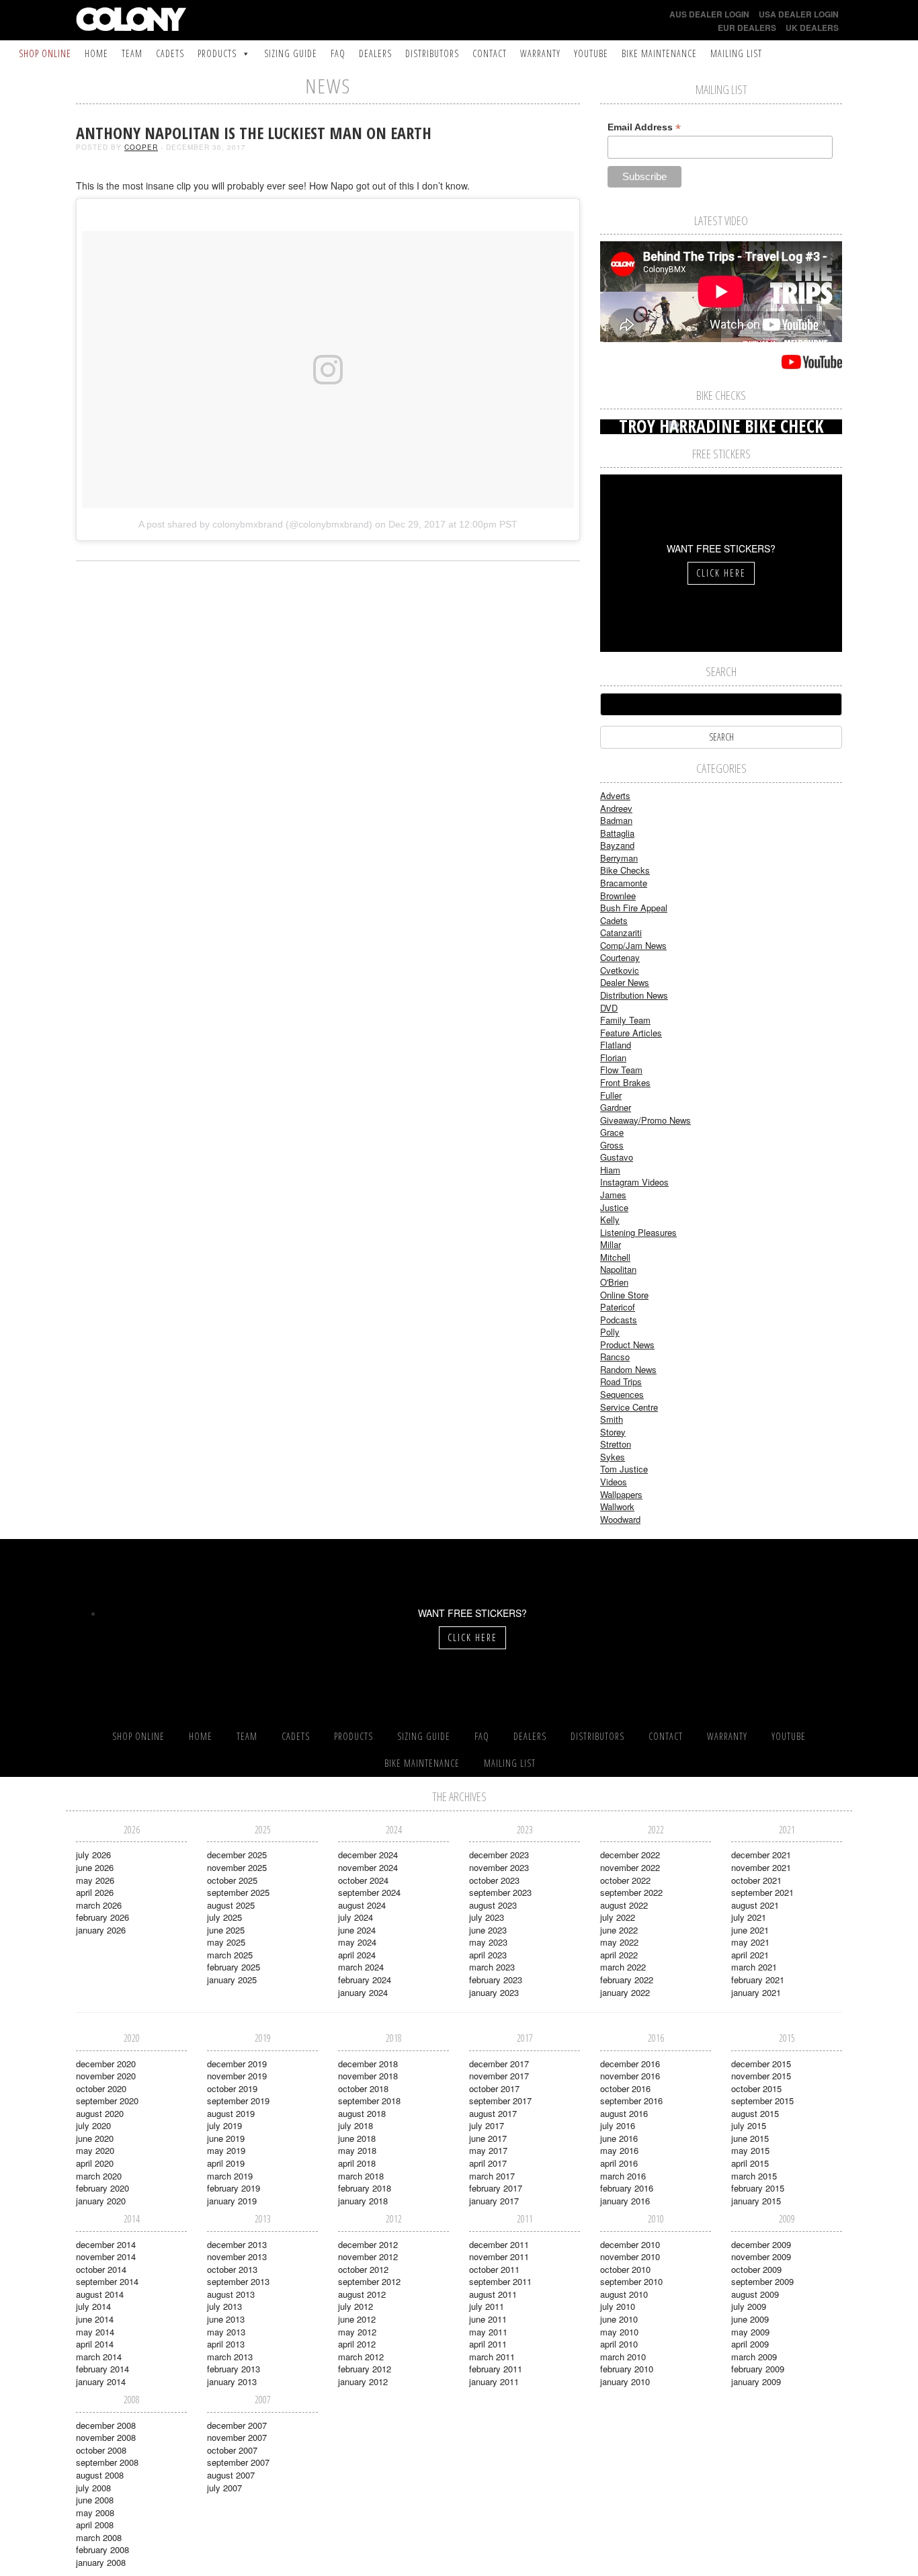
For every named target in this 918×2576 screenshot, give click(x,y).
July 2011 (487, 2306)
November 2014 (106, 2256)
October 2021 (756, 1880)
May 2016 (619, 2150)
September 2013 (238, 2281)
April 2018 (357, 2163)
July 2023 (487, 1917)
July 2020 (93, 2125)
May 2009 (750, 2332)
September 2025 (238, 1892)
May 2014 (95, 2332)
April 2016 (619, 2163)
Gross (612, 1145)
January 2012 (363, 2381)
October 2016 (625, 2088)
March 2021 (754, 1967)
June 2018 (357, 2138)
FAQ (338, 53)
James (613, 1195)
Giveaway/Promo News (645, 1120)
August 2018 (362, 2113)
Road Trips (621, 1381)
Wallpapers (621, 1494)
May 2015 (750, 2150)
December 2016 (630, 2064)
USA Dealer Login (799, 14)
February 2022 (627, 1980)
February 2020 (102, 2188)
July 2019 (224, 2125)
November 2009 (761, 2256)
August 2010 (624, 2294)
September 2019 (238, 2101)
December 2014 (106, 2244)
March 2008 (99, 2537)
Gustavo (617, 1157)
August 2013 (231, 2294)
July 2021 (749, 1917)
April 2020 (95, 2163)
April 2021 (750, 1955)
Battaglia (617, 833)
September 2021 (762, 1892)
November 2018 (368, 2076)
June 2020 (95, 2138)
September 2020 (107, 2101)
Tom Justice (624, 1469)
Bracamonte (624, 883)
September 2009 (762, 2281)
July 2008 (93, 2488)
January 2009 (756, 2381)
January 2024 (363, 1992)
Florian (613, 1057)
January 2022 (625, 1992)
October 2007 (232, 2450)
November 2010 (630, 2256)
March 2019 (230, 2176)
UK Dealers (812, 28)
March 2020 (99, 2176)
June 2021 (750, 1930)
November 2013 (237, 2256)
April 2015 (750, 2163)
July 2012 (356, 2306)
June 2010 (619, 2319)
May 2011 (488, 2332)
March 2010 (623, 2357)
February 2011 (496, 2369)
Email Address (644, 127)
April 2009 (750, 2344)
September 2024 (369, 1892)
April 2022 (619, 1955)
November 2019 (237, 2076)
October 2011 (494, 2269)
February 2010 (627, 2369)
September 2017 (500, 2101)
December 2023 (499, 1855)
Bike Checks (625, 870)
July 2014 (93, 2306)
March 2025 (230, 1955)
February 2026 (102, 1917)
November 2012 (368, 2256)
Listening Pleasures (638, 1232)
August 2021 (755, 1905)
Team (132, 53)
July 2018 (356, 2125)
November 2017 (499, 2076)
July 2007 (224, 2488)
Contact (490, 53)
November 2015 (761, 2076)
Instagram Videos (634, 1182)
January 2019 (232, 2201)
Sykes (613, 1457)
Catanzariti (621, 932)
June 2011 (488, 2319)
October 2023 (494, 1880)
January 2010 (625, 2381)
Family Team (625, 1020)
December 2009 (761, 2244)
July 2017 (487, 2125)
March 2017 (492, 2176)
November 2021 (761, 1867)
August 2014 (100, 2294)
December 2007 (237, 2425)
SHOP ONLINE (45, 53)
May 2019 (226, 2150)
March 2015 (754, 2176)
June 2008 (95, 2500)
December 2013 (237, 2244)
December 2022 (630, 1855)
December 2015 (761, 2064)
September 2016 (631, 2101)
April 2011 (488, 2344)
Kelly (610, 1219)
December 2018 (368, 2064)
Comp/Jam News (633, 945)
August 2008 (100, 2475)
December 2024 (368, 1855)
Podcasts (619, 1320)
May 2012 (357, 2332)
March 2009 (754, 2357)
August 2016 (624, 2113)
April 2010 (619, 2344)
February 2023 (496, 1980)
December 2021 (761, 1855)
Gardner (616, 1107)
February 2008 (102, 2549)
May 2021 (750, 1942)
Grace (612, 1132)
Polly (610, 1332)
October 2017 (494, 2088)
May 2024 (357, 1942)
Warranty (540, 53)
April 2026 (95, 1892)
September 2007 (238, 2462)
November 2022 (630, 1867)
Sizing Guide (291, 53)
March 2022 (623, 1967)
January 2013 (232, 2381)
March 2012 (361, 2357)
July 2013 (224, 2306)
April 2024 (357, 1955)
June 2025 (226, 1930)
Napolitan (618, 1269)
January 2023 (494, 1992)
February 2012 (365, 2369)
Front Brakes (625, 1082)
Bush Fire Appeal (634, 908)
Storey (613, 1432)
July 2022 (618, 1917)
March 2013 (230, 2357)
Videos (614, 1482)
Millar (611, 1244)
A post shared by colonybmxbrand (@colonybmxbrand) (255, 524)
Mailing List (736, 53)
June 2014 (95, 2319)
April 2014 (95, 2344)
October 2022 (625, 1880)
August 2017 (493, 2113)
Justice (614, 1207)
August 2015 (755, 2113)
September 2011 (500, 2281)
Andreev (616, 808)
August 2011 (493, 2294)
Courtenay (620, 957)
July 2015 (749, 2125)
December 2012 (368, 2244)
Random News (628, 1369)
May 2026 (95, 1880)
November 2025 (237, 1867)
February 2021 (758, 1980)
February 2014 (102, 2369)
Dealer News (625, 982)
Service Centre (629, 1407)
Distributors (432, 53)
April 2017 (488, 2163)
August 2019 (231, 2113)
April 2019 (226, 2163)
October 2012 (363, 2269)
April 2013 (226, 2344)
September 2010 (631, 2281)
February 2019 (234, 2188)
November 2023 (499, 1867)
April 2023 (488, 1955)
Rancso (615, 1357)
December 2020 (106, 2064)
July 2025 (224, 1917)
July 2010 (618, 2306)
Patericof (618, 1307)
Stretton (616, 1444)
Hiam (610, 1170)
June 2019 (226, 2138)
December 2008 (106, 2425)
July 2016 (618, 2125)
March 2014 (99, 2357)
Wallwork (617, 1506)
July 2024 (356, 1917)
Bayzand (617, 845)
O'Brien (614, 1282)
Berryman (619, 858)
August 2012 (362, 2294)
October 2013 (232, 2269)
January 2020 (101, 2201)
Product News (627, 1344)
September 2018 (369, 2101)
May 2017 (488, 2150)
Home (96, 53)
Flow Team (621, 1070)
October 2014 (101, 2269)
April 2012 (357, 2344)
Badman (616, 820)
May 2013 (226, 2332)
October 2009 (756, 2269)
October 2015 (756, 2088)
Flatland (616, 1045)
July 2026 (93, 1855)
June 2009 (750, 2319)
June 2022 (619, 1930)
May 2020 (95, 2150)
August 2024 (362, 1905)
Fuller (611, 1095)
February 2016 (627, 2188)
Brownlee (618, 896)
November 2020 (106, 2076)
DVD (609, 1008)
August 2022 (624, 1905)
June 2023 (488, 1930)
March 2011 (492, 2357)
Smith (612, 1419)
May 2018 (357, 2150)
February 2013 (234, 2369)
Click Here (721, 573)
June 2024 (357, 1930)
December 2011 (499, 2244)
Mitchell (615, 1257)
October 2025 (232, 1880)
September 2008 (107, 2462)
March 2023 (492, 1967)
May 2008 (95, 2512)
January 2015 (756, 2201)
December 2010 (630, 2244)
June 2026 (95, 1867)
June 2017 (488, 2138)
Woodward (620, 1519)
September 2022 (631, 1892)
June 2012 (357, 2319)
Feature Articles (631, 1033)
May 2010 (619, 2332)
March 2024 (361, 1967)
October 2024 (363, 1880)
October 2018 (363, 2088)
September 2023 (500, 1892)
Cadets (170, 53)
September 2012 (369, 2281)
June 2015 (750, 2138)
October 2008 (101, 2450)
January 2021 (756, 1992)
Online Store (624, 1295)
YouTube (591, 53)
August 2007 (231, 2475)
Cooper (141, 147)
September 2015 (762, 2101)
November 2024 (368, 1867)
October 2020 (101, 2088)
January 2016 (625, 2201)
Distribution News (634, 995)
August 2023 (493, 1905)
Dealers (375, 53)
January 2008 (101, 2562)
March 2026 (99, 1905)
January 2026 (101, 1930)
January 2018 (363, 2201)
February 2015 (758, 2188)
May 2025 (226, 1942)
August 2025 (231, 1905)
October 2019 (232, 2088)
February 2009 (758, 2369)
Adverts (615, 795)
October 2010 (625, 2269)
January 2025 (232, 1980)
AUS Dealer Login (709, 14)
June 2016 (619, 2138)
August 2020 (100, 2113)
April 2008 (95, 2525)
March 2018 (361, 2176)
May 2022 (619, 1942)
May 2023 (488, 1942)
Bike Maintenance (659, 53)
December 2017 (499, 2064)
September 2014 (107, 2281)
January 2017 (494, 2201)
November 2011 (499, 2256)
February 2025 (234, 1967)
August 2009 (755, 2294)
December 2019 (237, 2064)
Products (217, 53)
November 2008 (106, 2437)
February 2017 (496, 2188)
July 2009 (749, 2306)
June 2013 (226, 2319)
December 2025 (237, 1855)
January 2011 (494, 2381)
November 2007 (237, 2437)
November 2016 (630, 2076)
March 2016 (623, 2176)
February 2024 (365, 1980)
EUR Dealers (747, 28)
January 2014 (101, 2381)
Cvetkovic (620, 970)
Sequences (622, 1394)
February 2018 (365, 2188)
